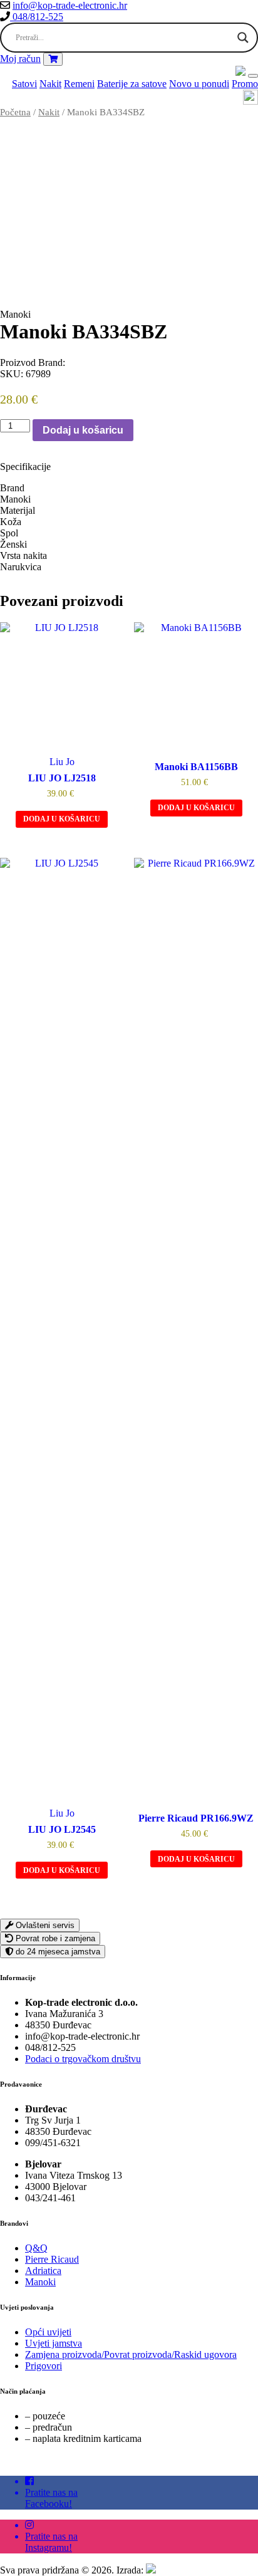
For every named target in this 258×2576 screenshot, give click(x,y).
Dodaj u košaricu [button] (62, 819)
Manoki (40, 2282)
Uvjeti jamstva (54, 2343)
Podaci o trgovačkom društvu (83, 2059)
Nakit (50, 84)
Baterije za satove (132, 84)
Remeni (79, 84)
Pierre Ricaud (52, 2259)
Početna (15, 112)
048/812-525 (37, 17)
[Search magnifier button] (243, 38)
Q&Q (36, 2248)
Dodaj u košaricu (83, 430)
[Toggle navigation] (253, 76)
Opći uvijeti (48, 2332)
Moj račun (20, 59)
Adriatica (43, 2271)
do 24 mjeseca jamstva (57, 1952)
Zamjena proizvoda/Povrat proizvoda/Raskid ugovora (131, 2354)
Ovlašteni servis (44, 1925)
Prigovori (44, 2366)
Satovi (24, 84)
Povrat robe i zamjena (54, 1938)
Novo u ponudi (199, 84)
